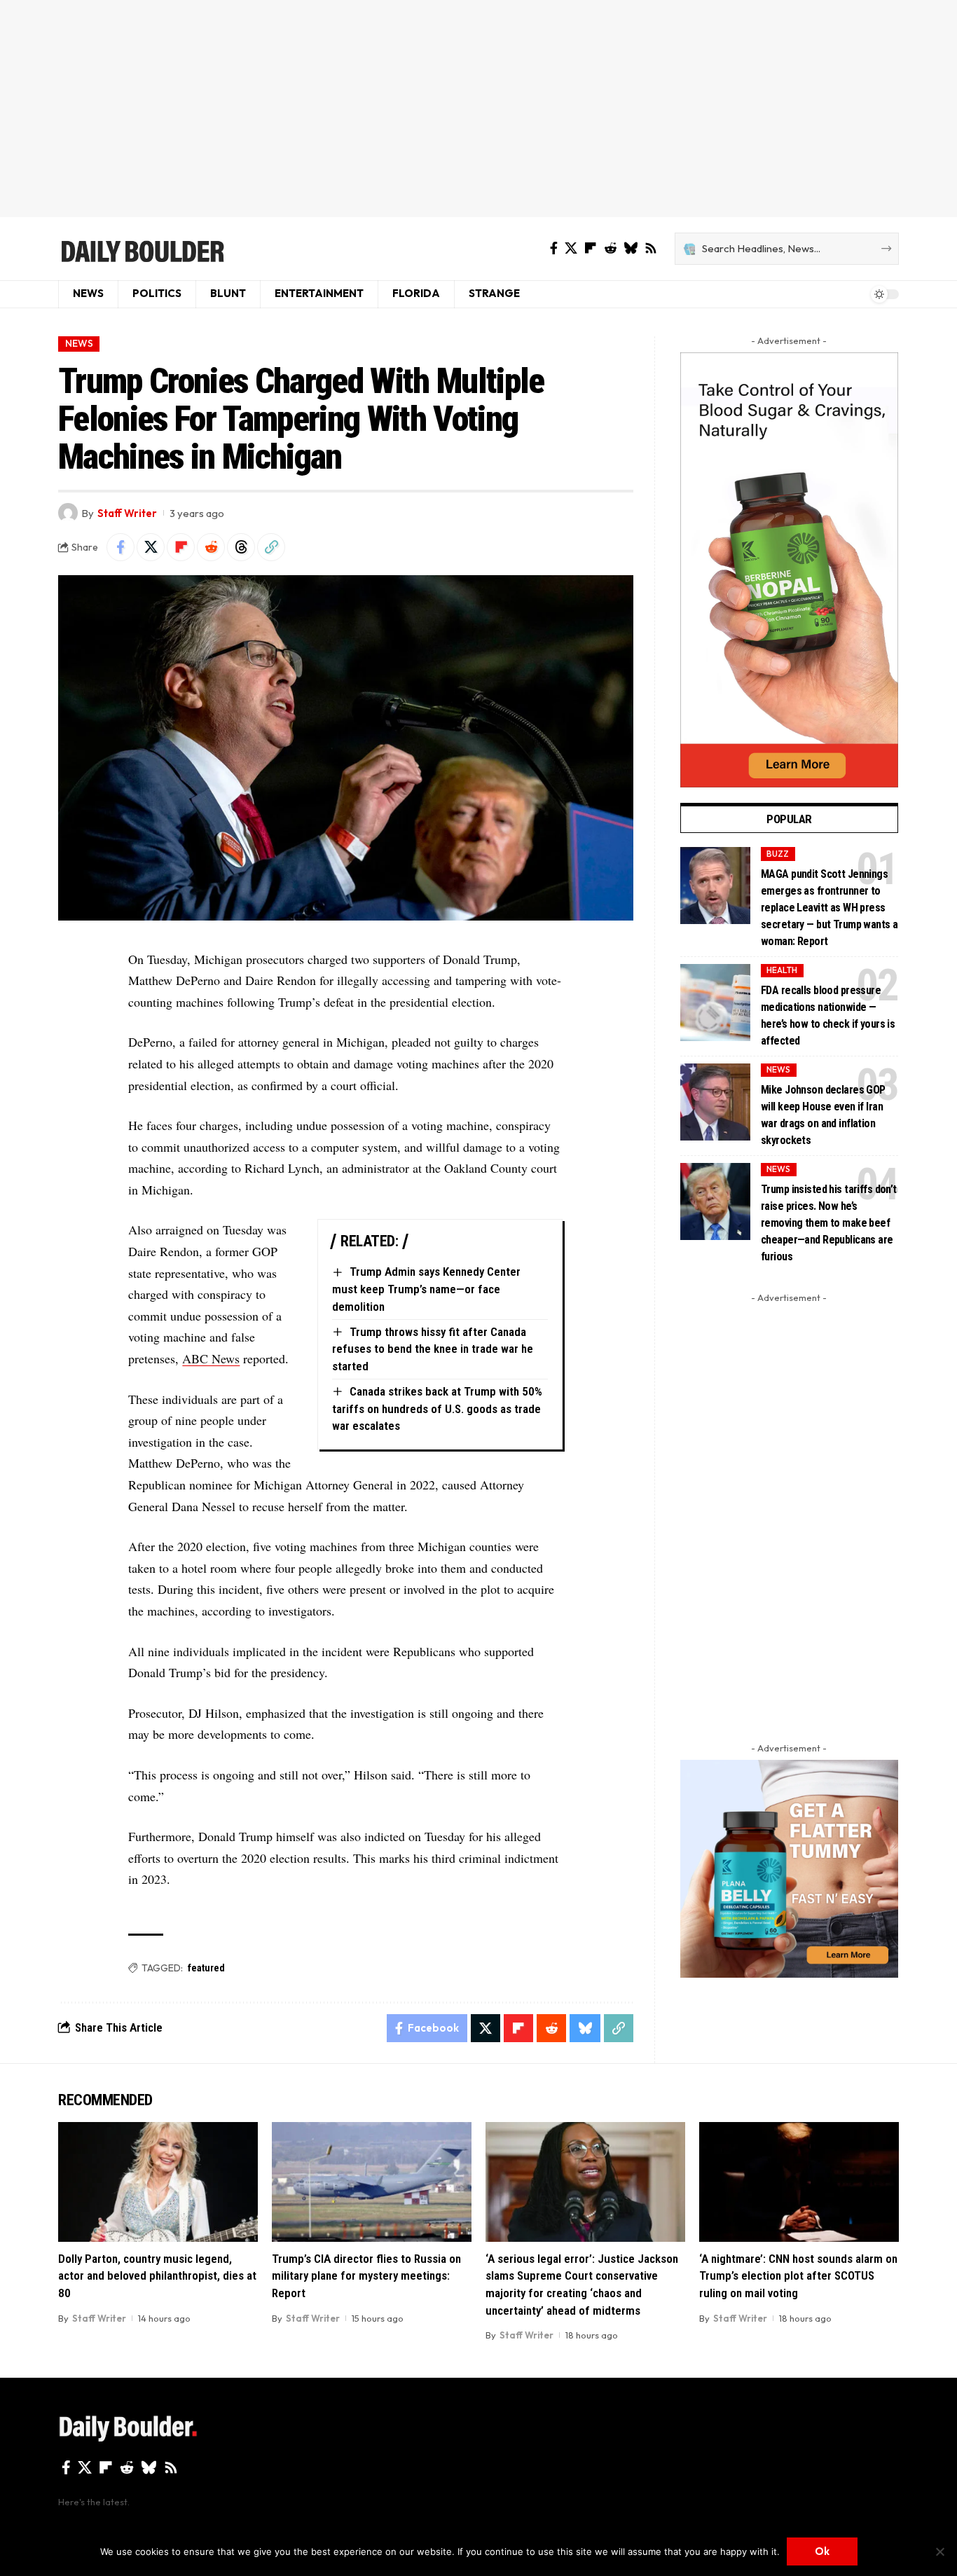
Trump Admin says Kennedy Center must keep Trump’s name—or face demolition (426, 1289)
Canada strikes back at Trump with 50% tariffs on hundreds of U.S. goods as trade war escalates (437, 1408)
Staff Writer (127, 513)
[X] (571, 248)
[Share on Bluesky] (585, 2028)
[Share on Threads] (241, 547)
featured (206, 1968)
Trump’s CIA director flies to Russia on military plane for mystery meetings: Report (366, 2276)
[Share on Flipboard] (181, 547)
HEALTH (782, 970)
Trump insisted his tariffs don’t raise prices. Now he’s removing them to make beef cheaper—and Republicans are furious (829, 1223)
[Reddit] (610, 248)
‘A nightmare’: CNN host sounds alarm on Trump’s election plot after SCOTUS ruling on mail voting (798, 2276)
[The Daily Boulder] (142, 249)
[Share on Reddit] (211, 547)
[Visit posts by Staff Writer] (68, 513)
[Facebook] (554, 248)
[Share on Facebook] (121, 547)
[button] (271, 547)
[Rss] (651, 248)
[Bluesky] (631, 248)
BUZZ (778, 854)
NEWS (79, 343)
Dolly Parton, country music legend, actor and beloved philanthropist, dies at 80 (157, 2276)
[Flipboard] (591, 248)
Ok (822, 2551)
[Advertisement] (478, 109)
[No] (939, 2551)
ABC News (211, 1358)
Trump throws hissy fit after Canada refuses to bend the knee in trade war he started (433, 1349)
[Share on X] (151, 547)
